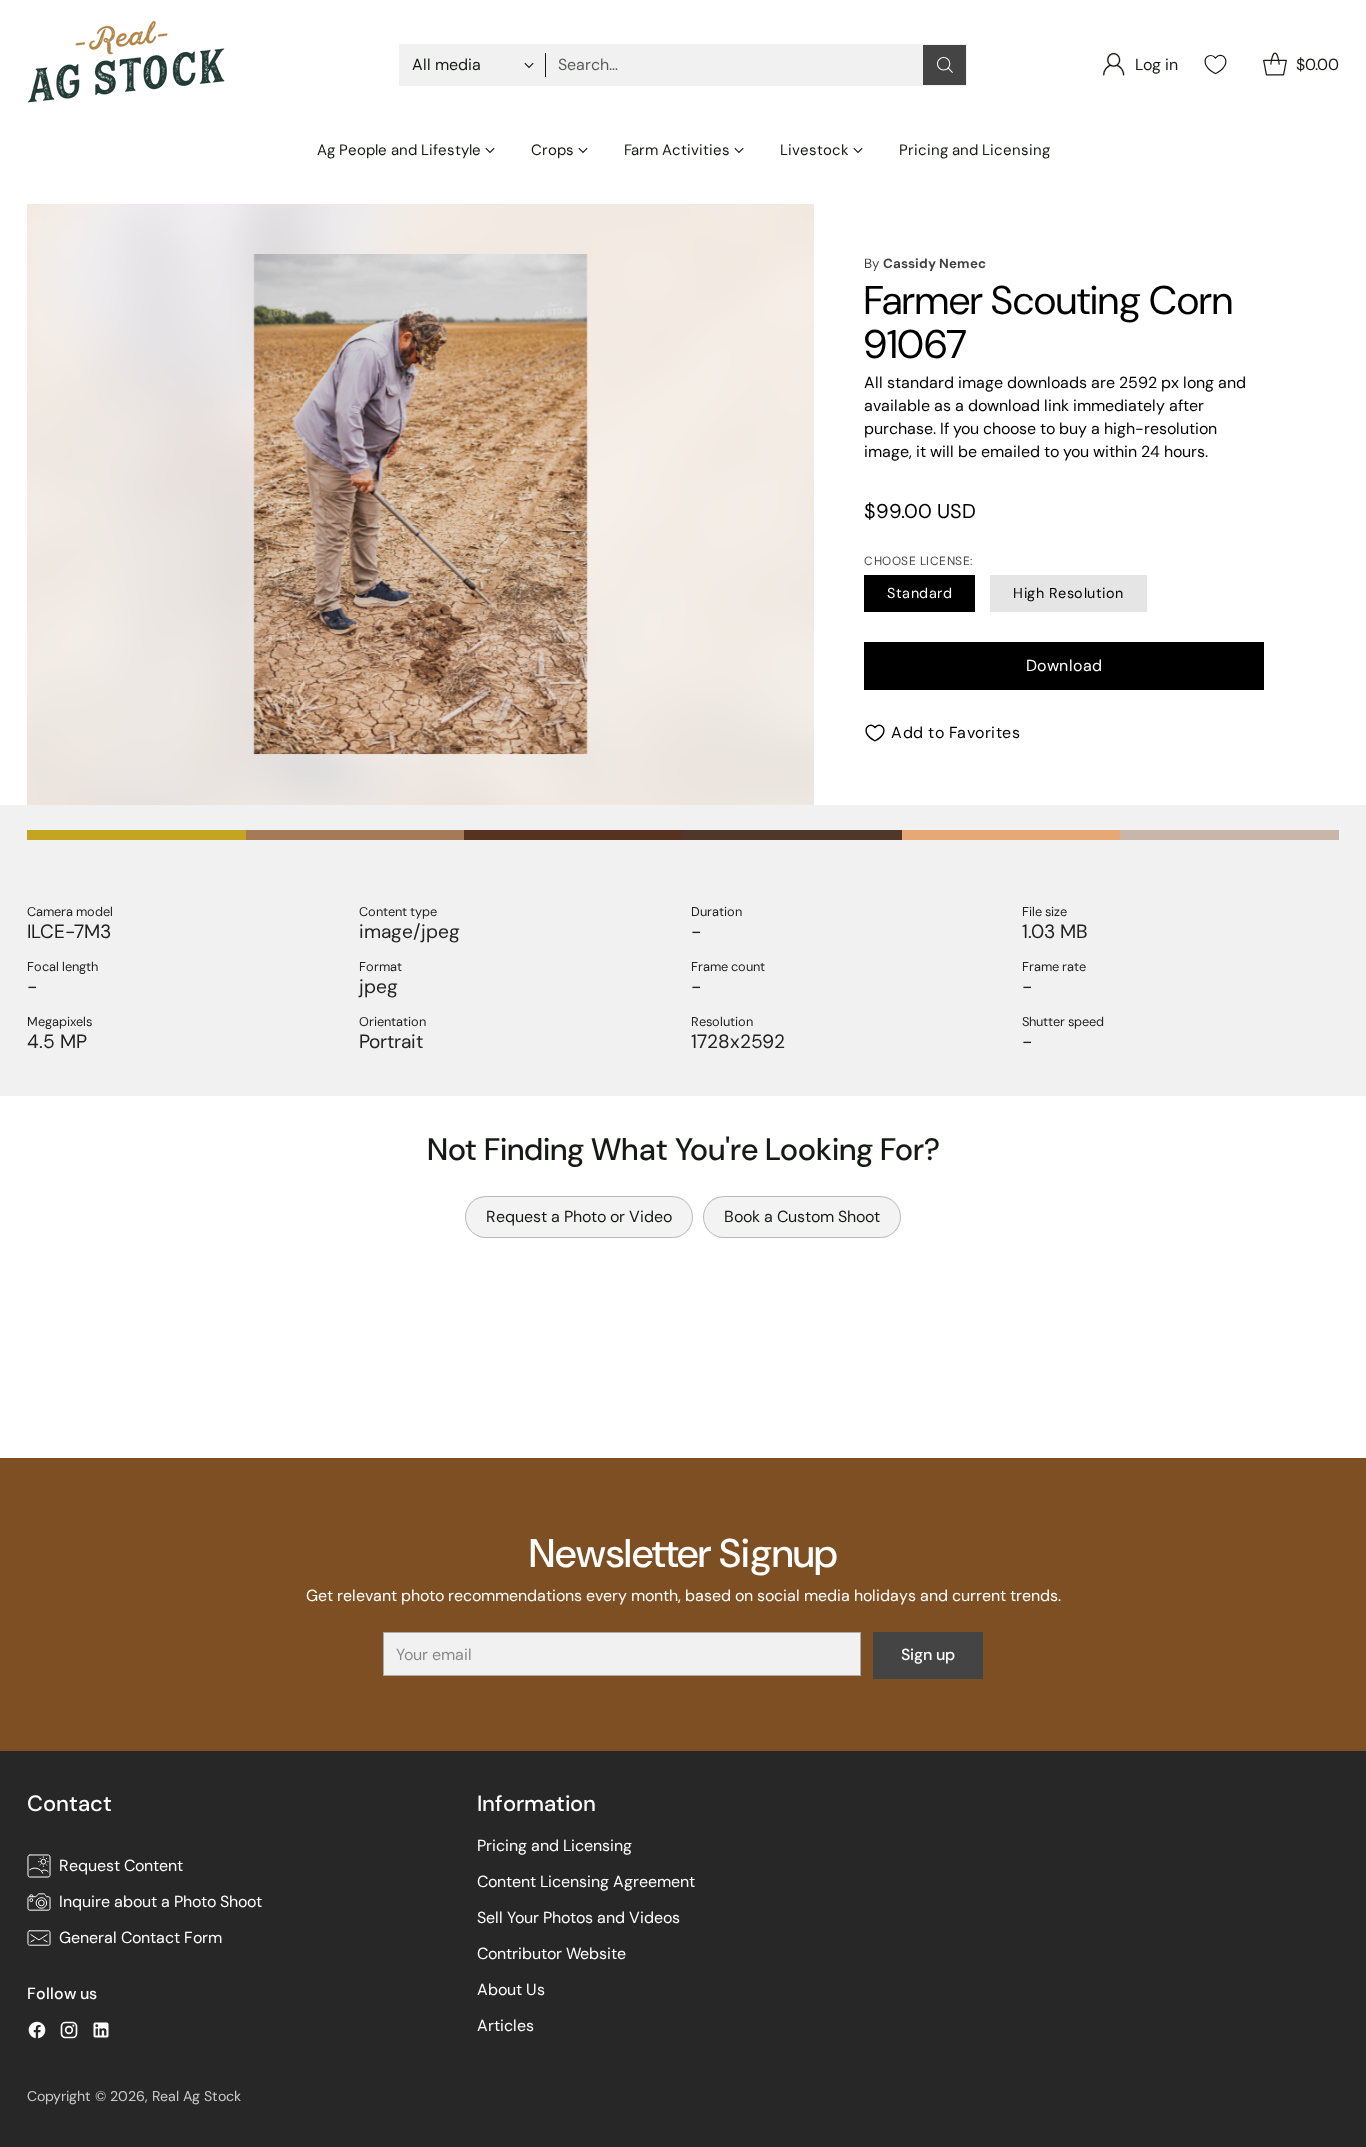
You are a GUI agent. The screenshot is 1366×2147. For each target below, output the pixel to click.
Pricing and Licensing (554, 1845)
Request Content (121, 1865)
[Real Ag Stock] (127, 64)
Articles (505, 2025)
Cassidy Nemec (934, 263)
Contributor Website (551, 1953)
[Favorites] (1213, 64)
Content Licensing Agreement (586, 1881)
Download (1064, 665)
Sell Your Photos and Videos (578, 1917)
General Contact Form (140, 1937)
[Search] (945, 65)
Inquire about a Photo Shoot (160, 1901)
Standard (919, 593)
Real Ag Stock (196, 2096)
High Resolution (1068, 593)
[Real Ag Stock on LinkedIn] (101, 2033)
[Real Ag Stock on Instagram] (69, 2033)
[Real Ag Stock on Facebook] (37, 2033)
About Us (511, 1989)
